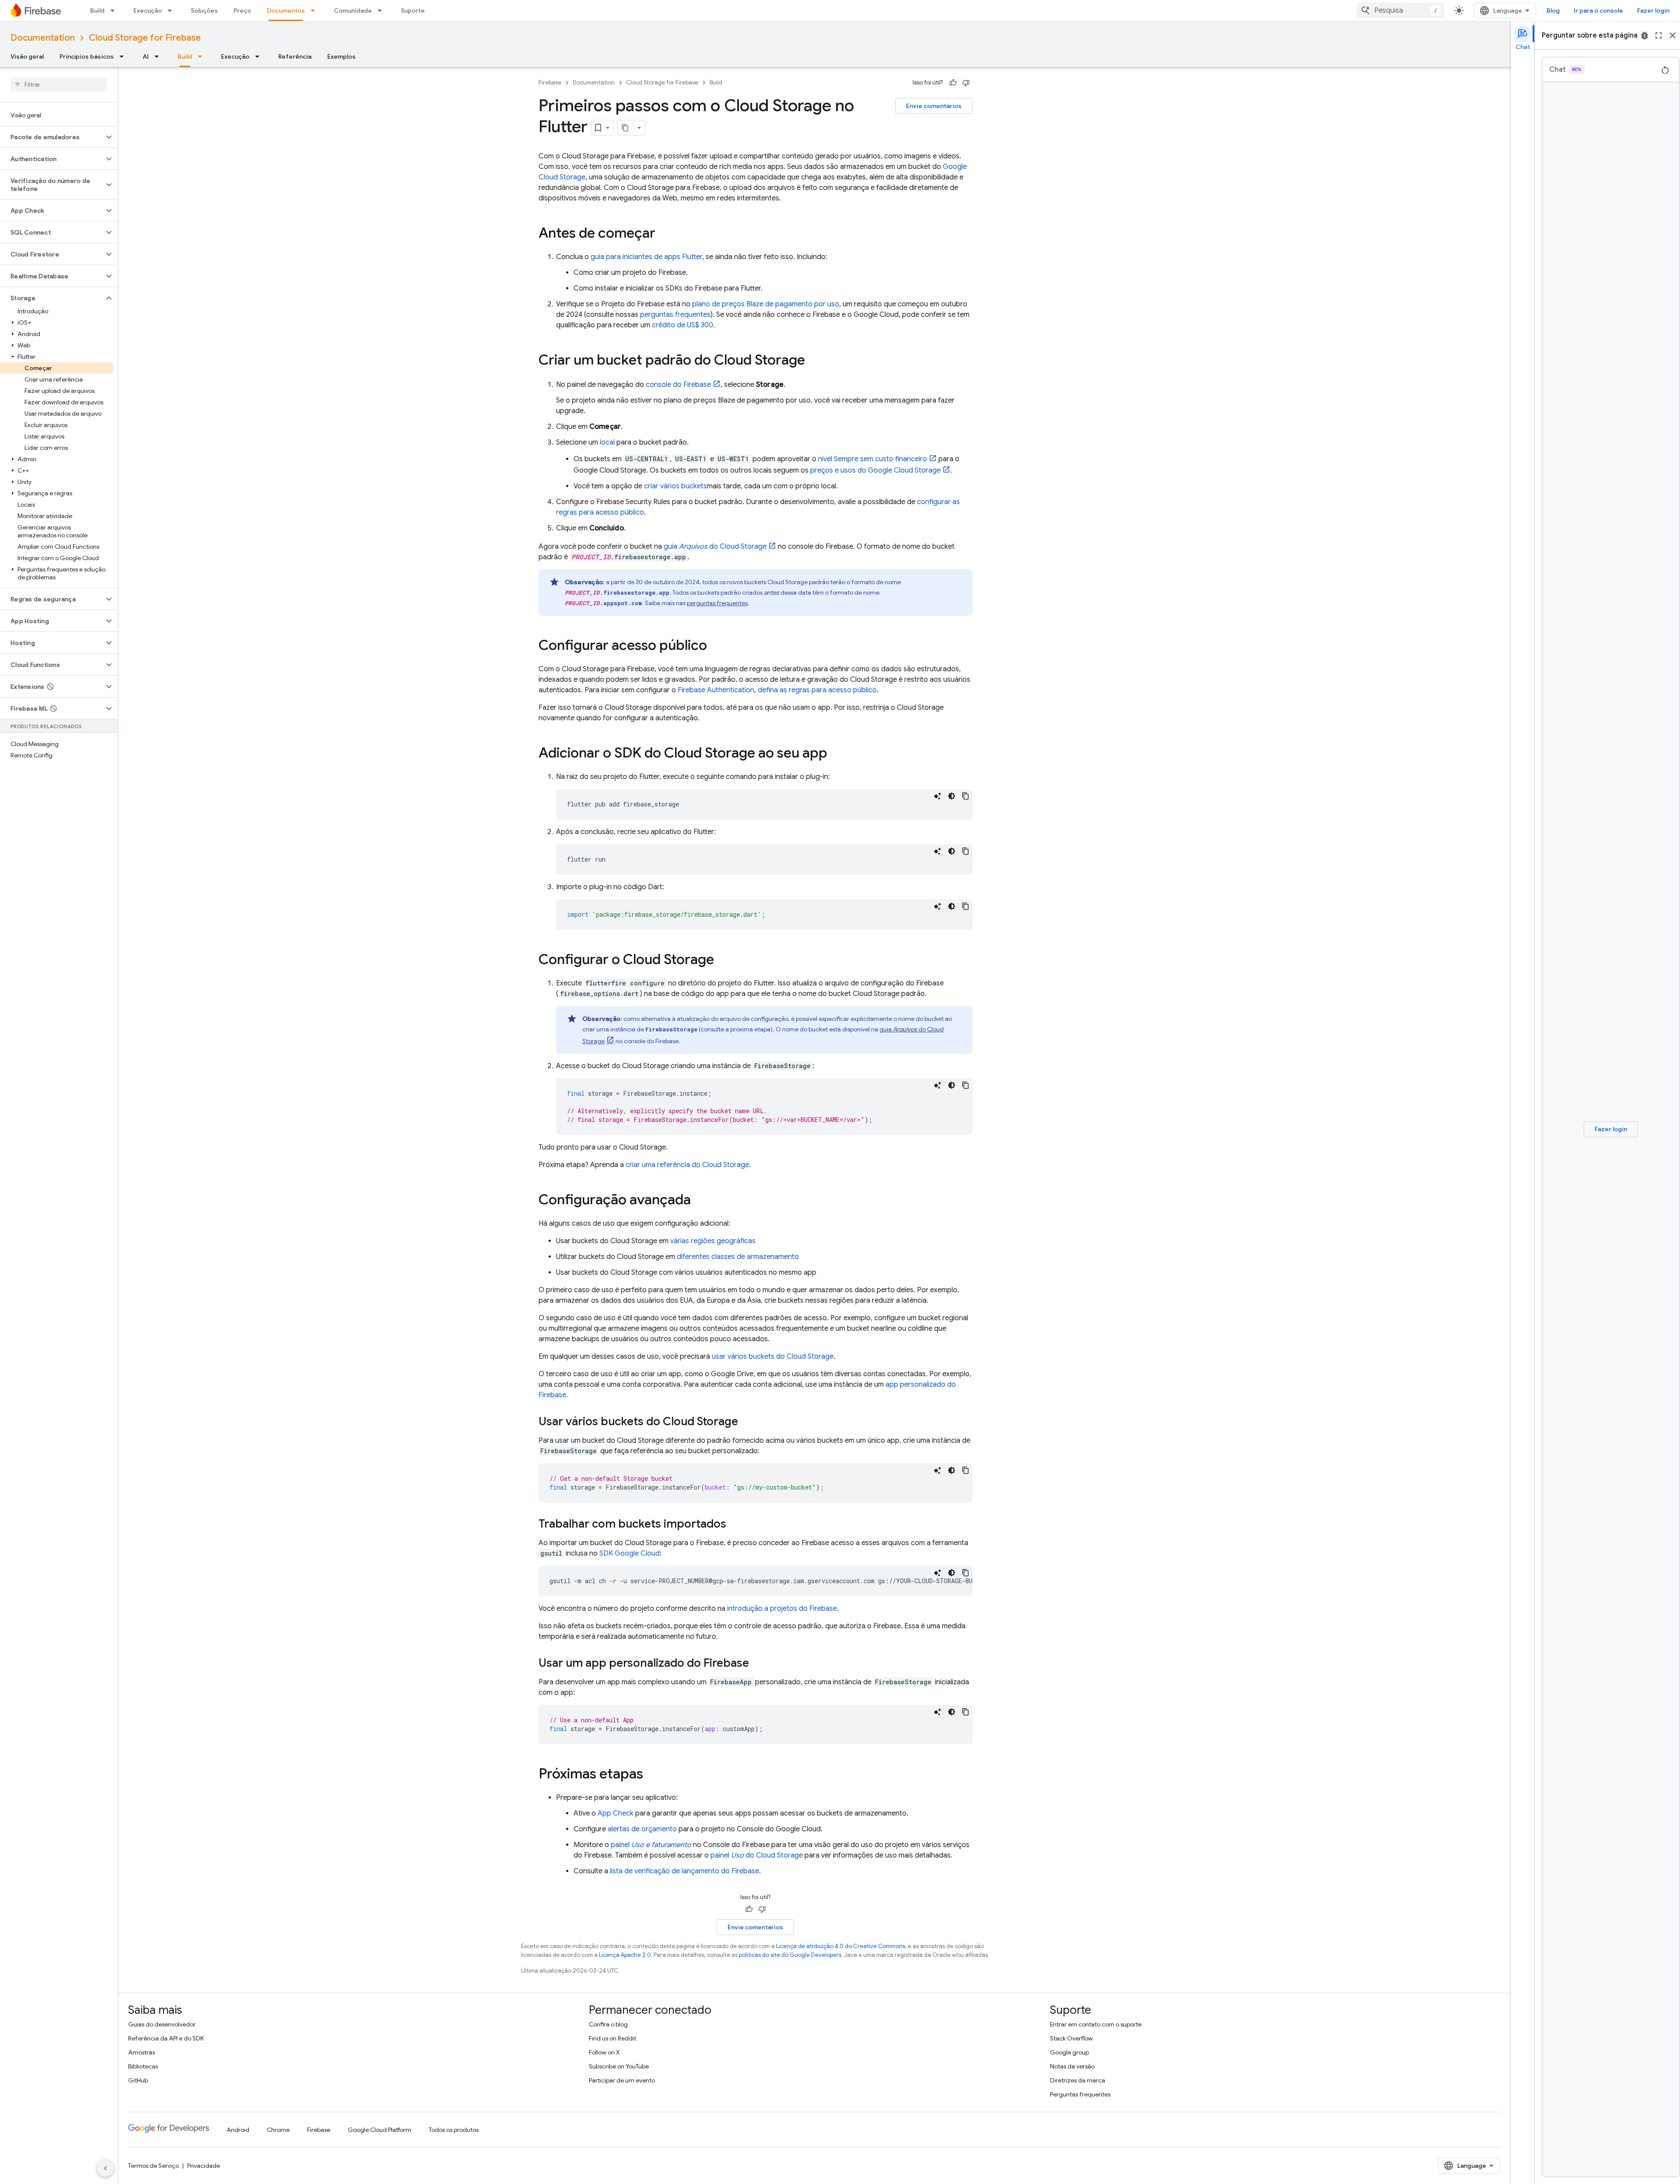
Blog (1553, 11)
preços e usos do (875, 470)
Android (238, 2130)
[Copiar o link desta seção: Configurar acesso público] (716, 646)
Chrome (278, 2130)
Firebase (550, 82)
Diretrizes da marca (1078, 2080)
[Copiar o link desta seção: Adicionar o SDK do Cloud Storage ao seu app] (836, 754)
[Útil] (953, 83)
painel (651, 1845)
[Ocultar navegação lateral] (105, 2168)
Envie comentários (934, 106)
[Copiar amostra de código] (966, 796)
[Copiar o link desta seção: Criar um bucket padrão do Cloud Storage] (814, 361)
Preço (242, 11)
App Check (616, 1813)
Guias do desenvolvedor (162, 2024)
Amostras (142, 2052)
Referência (295, 56)
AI (146, 56)
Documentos (286, 11)
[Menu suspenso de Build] (115, 11)
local (607, 442)
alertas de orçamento (642, 1829)
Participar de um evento (622, 2080)
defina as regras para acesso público (817, 690)
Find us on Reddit (612, 2038)
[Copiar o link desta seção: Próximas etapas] (652, 1775)
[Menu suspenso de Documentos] (315, 11)
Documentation (43, 38)
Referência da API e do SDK (166, 2038)
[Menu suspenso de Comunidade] (382, 11)
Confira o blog (608, 2024)
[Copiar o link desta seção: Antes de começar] (664, 234)
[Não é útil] (966, 83)
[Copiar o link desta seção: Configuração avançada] (700, 1201)
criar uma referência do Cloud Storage (687, 1165)
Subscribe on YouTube (619, 2066)
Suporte (413, 11)
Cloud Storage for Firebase (145, 38)
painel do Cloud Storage (757, 1855)
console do (678, 385)
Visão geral (27, 56)
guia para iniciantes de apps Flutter (646, 257)
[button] (52, 137)
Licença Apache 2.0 (625, 1955)
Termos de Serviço (154, 2166)
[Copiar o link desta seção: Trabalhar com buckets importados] (735, 1525)
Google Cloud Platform (380, 2130)
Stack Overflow (1071, 2038)
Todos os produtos (454, 2130)
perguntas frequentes (675, 315)
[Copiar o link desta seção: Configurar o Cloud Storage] (723, 961)
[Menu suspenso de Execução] (172, 11)
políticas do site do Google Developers (790, 1955)
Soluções (204, 11)
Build (97, 11)
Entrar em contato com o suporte (1096, 2024)
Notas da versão (1072, 2066)
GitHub (138, 2080)
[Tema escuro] (952, 796)
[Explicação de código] (938, 796)
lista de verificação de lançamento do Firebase (684, 1871)
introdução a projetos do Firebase (782, 1609)
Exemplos (341, 56)
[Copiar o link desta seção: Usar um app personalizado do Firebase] (758, 1664)
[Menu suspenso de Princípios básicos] (124, 56)
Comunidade (353, 11)
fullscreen (1659, 35)
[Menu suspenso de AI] (159, 56)
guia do (715, 547)
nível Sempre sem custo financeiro (873, 459)
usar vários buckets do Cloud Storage (773, 1357)
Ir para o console (1598, 11)
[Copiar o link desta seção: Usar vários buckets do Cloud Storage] (747, 1422)
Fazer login (1653, 11)
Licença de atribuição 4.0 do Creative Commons (841, 1946)
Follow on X (604, 2052)
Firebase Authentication (716, 690)
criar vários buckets (675, 486)
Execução (148, 11)
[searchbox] (59, 84)
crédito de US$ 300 (682, 325)
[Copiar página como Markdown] (626, 128)
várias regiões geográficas (713, 1241)
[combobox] (1400, 11)
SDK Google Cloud (630, 1553)
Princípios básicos (87, 56)
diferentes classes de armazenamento (738, 1257)
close (1673, 35)
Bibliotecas (143, 2066)
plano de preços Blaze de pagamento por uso (766, 304)
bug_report (1645, 35)
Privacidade (204, 2166)
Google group (1069, 2052)
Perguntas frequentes (1080, 2094)
